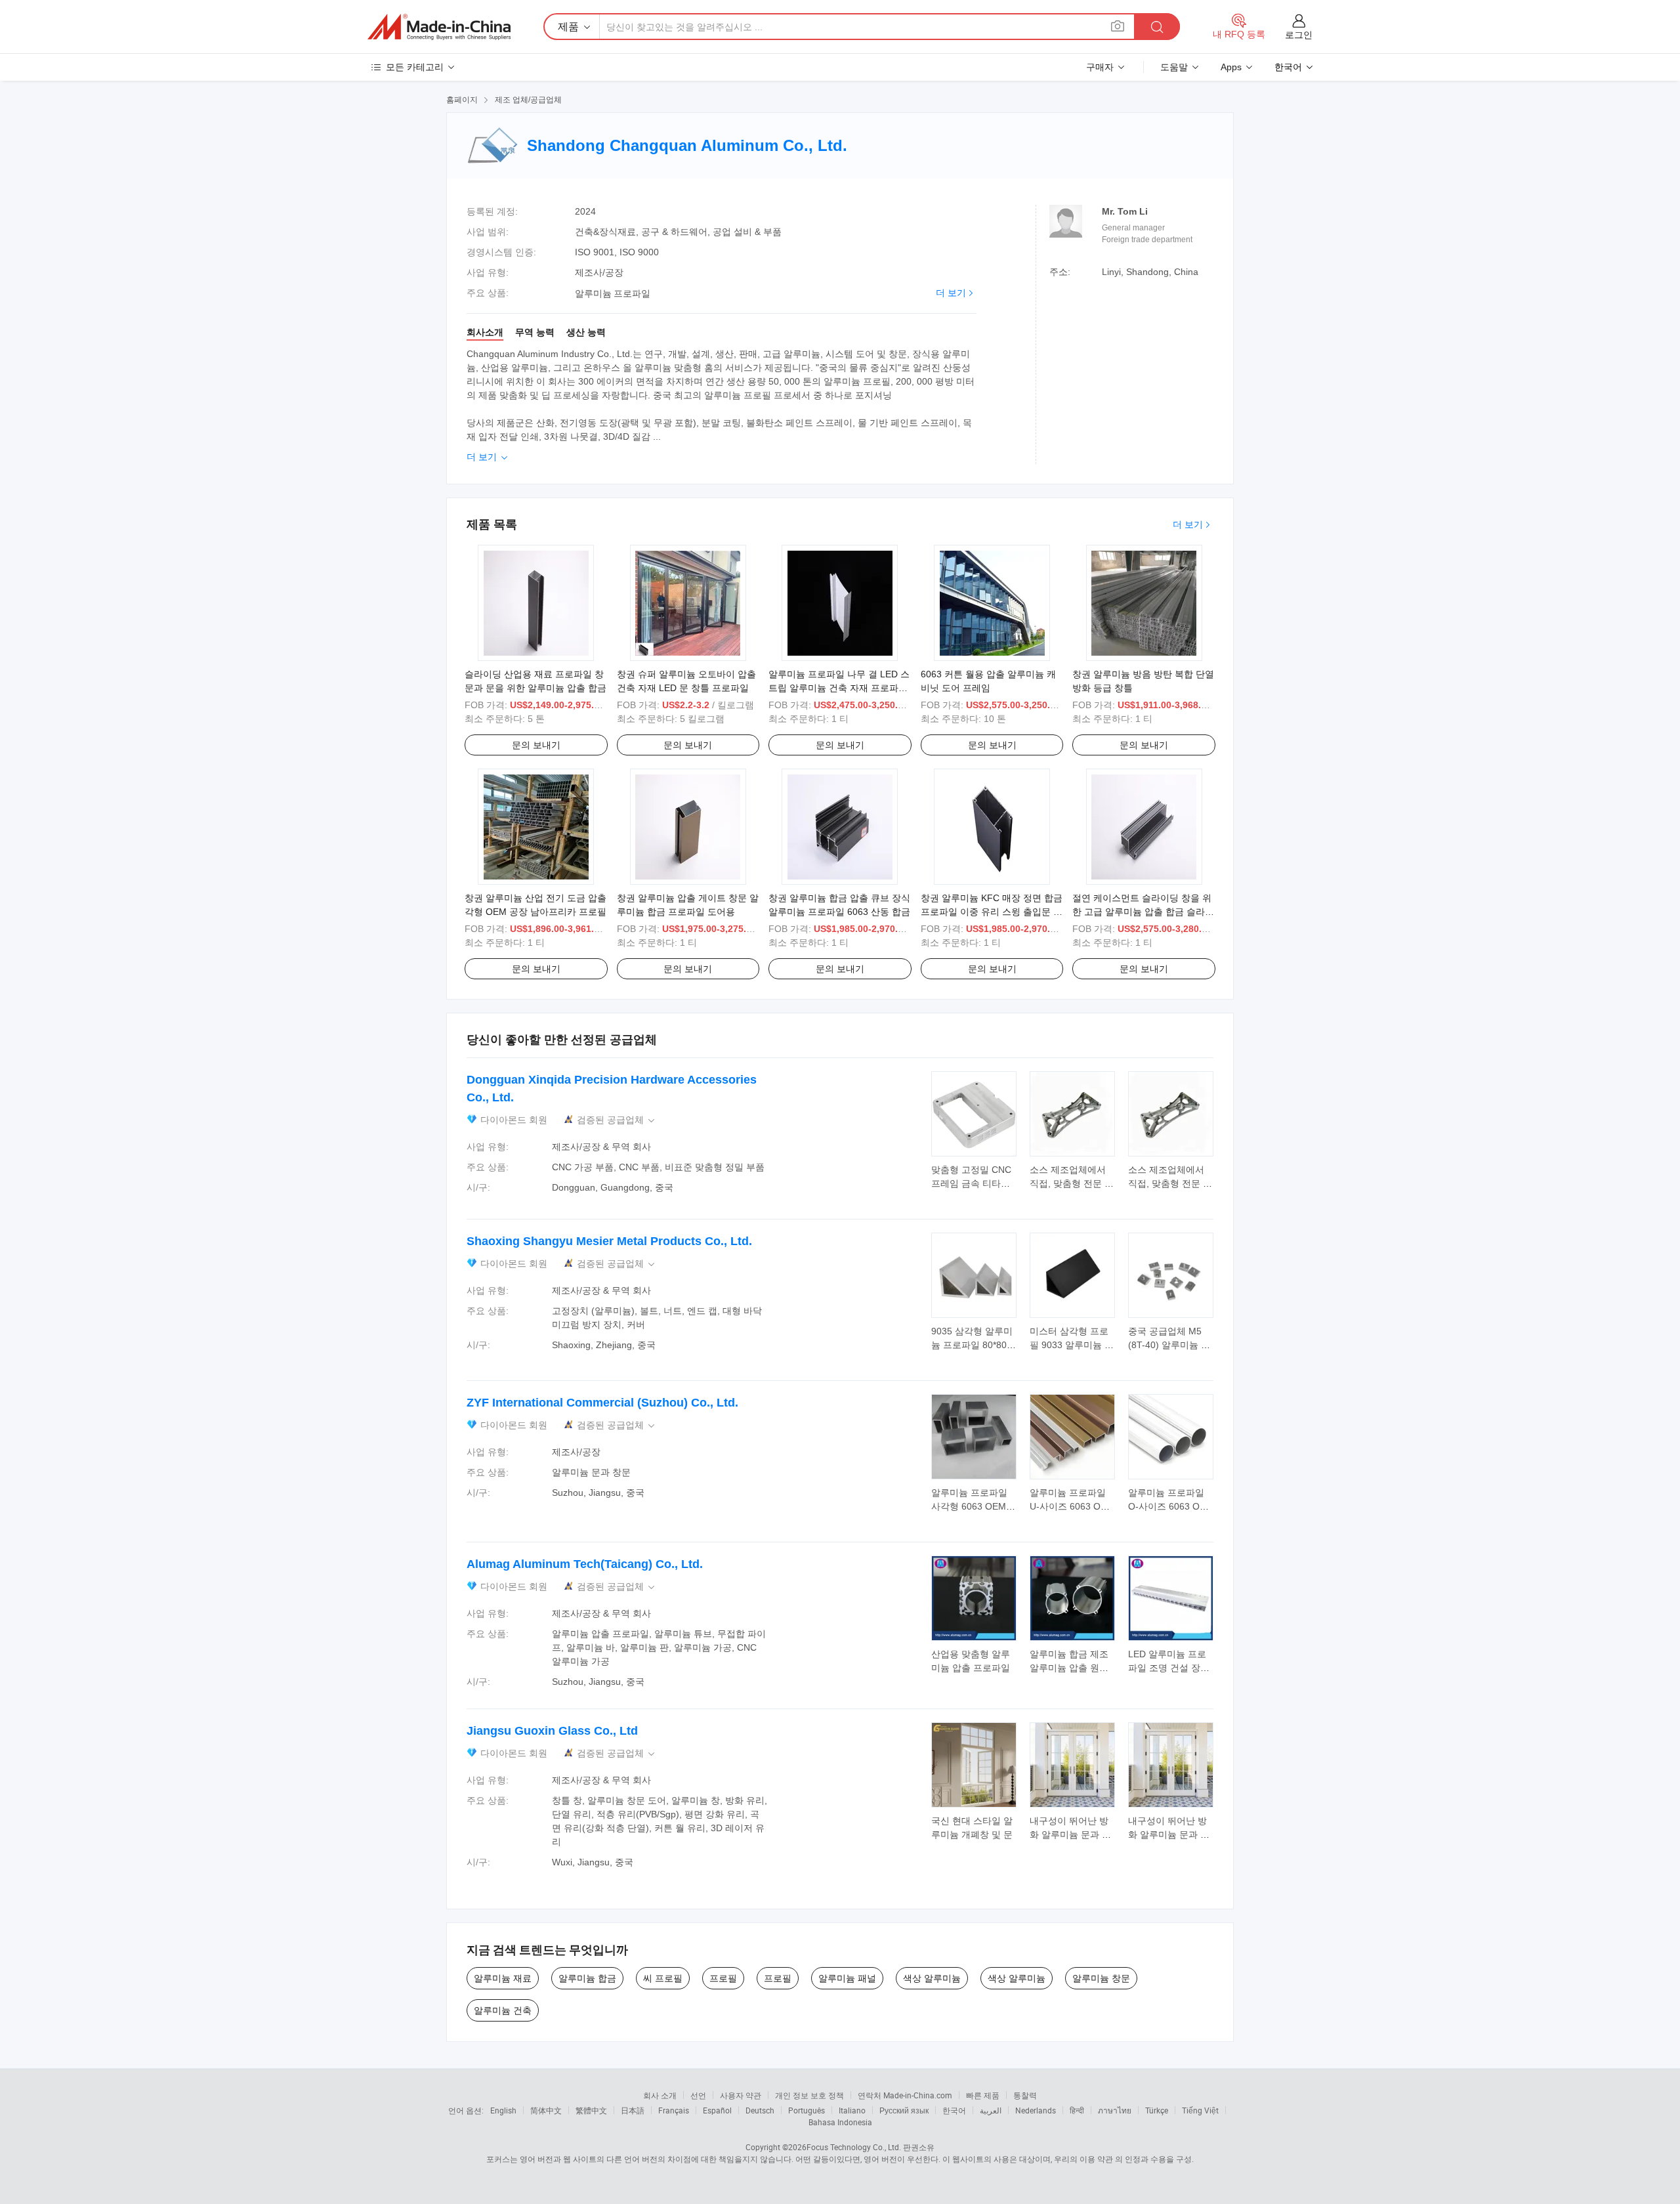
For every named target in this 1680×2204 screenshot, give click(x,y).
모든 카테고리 (415, 67)
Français (674, 2110)
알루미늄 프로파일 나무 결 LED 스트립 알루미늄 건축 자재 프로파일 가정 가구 (839, 688)
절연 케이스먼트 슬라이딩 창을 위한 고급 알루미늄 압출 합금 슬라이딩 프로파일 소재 (1143, 912)
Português (807, 2110)
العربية (991, 2110)
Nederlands (1036, 2110)
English (503, 2110)
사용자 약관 (741, 2095)
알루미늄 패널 (847, 1978)
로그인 (1299, 35)
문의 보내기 (536, 745)
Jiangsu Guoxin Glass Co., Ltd (552, 1731)
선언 (698, 2095)
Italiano (852, 2110)
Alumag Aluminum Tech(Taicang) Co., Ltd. (585, 1564)
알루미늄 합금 (587, 1978)
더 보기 (951, 293)
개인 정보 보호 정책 (809, 2095)
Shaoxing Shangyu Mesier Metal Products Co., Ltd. (609, 1241)
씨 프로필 (663, 1978)
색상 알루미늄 (932, 1978)
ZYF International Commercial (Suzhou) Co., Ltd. (602, 1403)
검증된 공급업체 (617, 1120)
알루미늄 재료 (503, 1978)
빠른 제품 (983, 2095)
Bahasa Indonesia (840, 2122)
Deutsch (760, 2110)
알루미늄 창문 (1101, 1978)
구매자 (1100, 67)
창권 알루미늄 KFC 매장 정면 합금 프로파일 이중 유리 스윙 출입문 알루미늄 (992, 912)
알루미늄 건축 (503, 2010)
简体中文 (546, 2110)
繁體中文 (591, 2110)
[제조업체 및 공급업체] (439, 27)
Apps (1231, 67)
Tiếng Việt (1200, 2110)
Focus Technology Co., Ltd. (854, 2147)
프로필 (723, 1978)
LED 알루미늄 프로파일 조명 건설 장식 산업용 (1169, 1668)
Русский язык (904, 2110)
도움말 (1174, 67)
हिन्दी (1077, 2110)
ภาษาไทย (1115, 2110)
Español (717, 2110)
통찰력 (1025, 2095)
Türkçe (1157, 2110)
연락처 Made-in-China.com (905, 2095)
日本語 (633, 2110)
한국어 (954, 2110)
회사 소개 (660, 2095)
